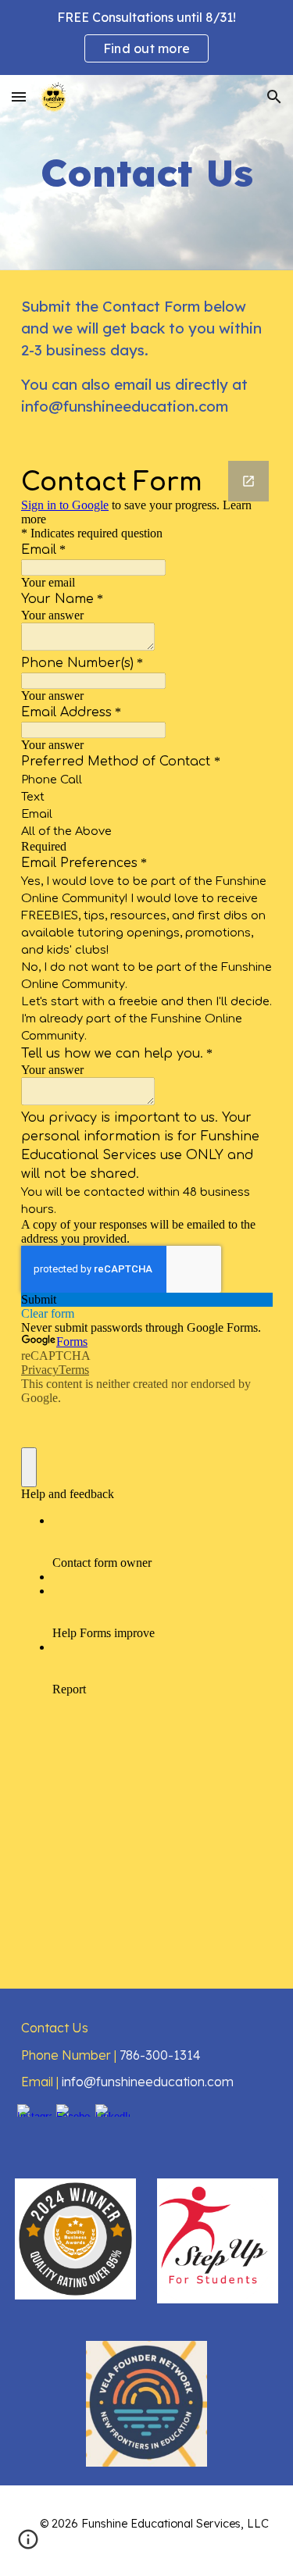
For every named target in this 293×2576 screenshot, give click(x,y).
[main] (147, 173)
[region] (146, 37)
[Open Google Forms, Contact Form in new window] (248, 481)
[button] (19, 96)
